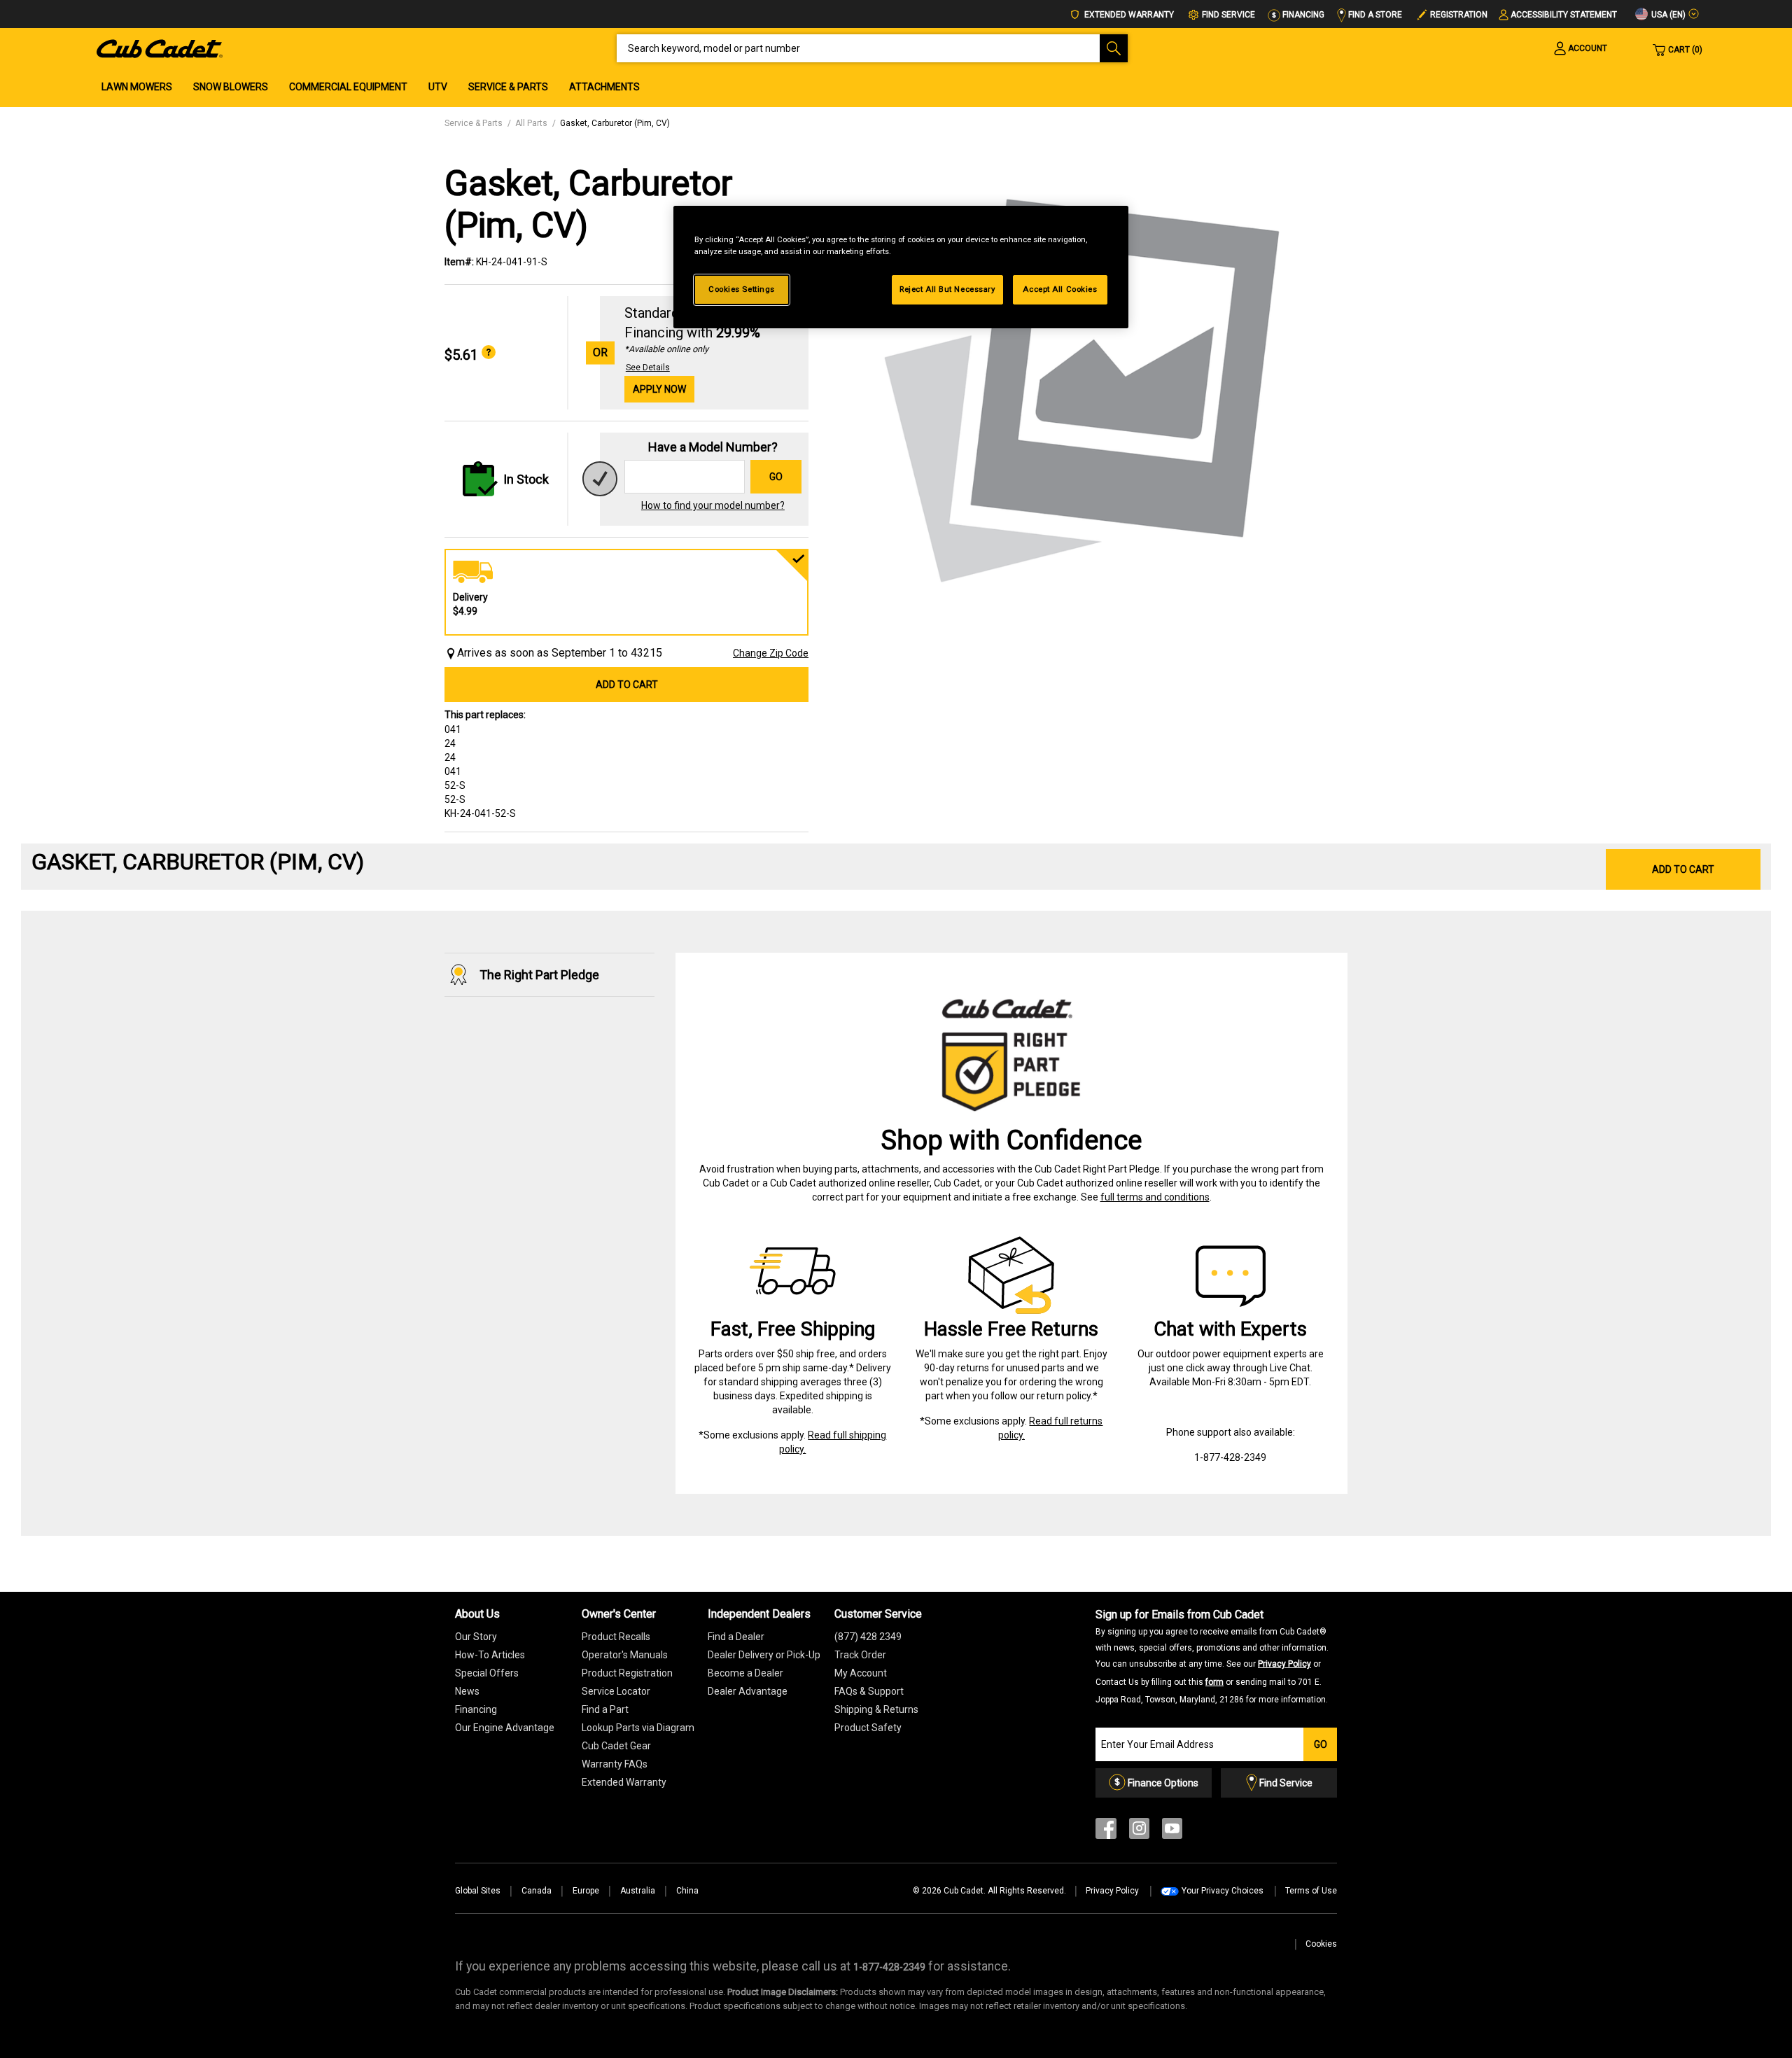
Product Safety (868, 1728)
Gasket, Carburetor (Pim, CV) (615, 123)
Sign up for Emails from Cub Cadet (1212, 1656)
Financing (1302, 15)
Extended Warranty (1128, 15)
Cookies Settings (742, 289)
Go (776, 477)
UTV (438, 87)
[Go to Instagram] (1139, 1832)
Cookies (1321, 1944)
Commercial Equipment (348, 87)
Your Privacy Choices (1223, 1891)
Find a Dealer (736, 1637)
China (687, 1891)
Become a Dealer (745, 1673)
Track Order (860, 1655)
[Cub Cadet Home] (160, 48)
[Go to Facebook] (1106, 1832)
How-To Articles (490, 1655)
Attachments (604, 87)
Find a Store (1374, 15)
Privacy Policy (1284, 1664)
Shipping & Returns (876, 1709)
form (1214, 1682)
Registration (1459, 15)
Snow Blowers (231, 87)
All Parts (531, 123)
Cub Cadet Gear (616, 1746)
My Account (861, 1673)
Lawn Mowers (137, 87)
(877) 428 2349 (868, 1637)
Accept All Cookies (1060, 289)
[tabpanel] (1085, 386)
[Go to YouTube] (1172, 1832)
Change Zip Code (771, 653)
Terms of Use (1311, 1891)
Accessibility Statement (1564, 15)
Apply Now (659, 389)
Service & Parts (508, 87)
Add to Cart (627, 685)
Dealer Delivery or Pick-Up (764, 1655)
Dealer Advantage (748, 1691)
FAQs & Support (869, 1691)
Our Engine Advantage (505, 1728)
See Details (648, 367)
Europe (586, 1891)
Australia (638, 1891)
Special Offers (487, 1673)
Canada (537, 1891)
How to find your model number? (713, 505)
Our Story (476, 1637)
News (467, 1691)
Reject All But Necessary (947, 289)
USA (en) (1667, 15)
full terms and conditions (1155, 1197)
